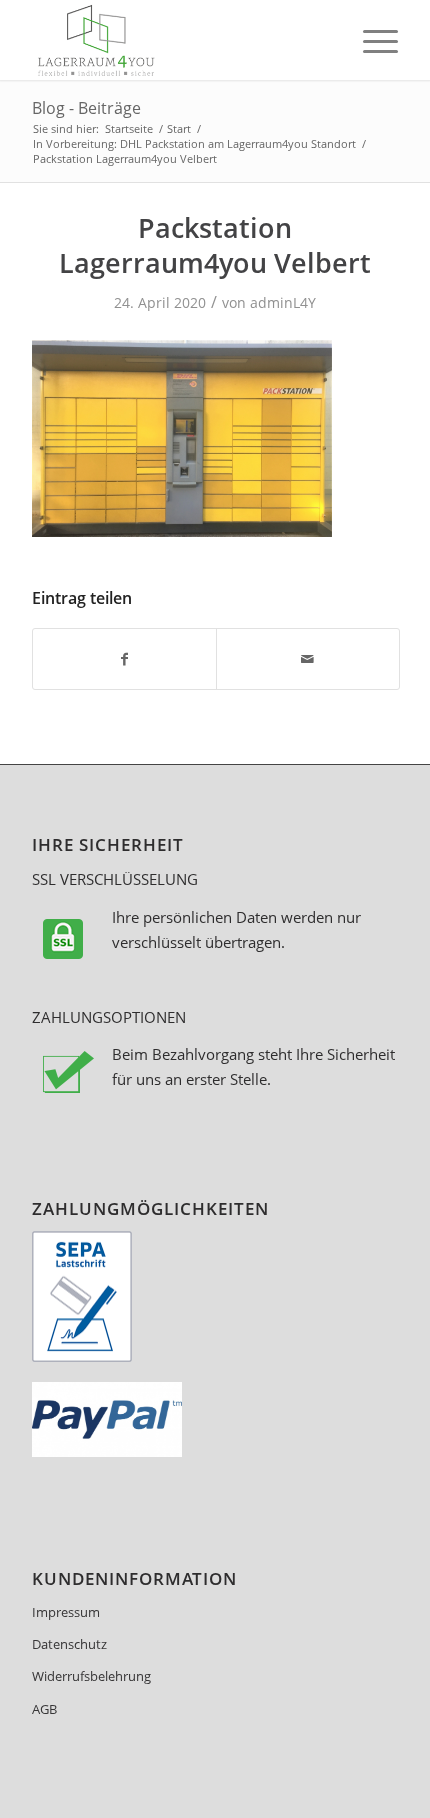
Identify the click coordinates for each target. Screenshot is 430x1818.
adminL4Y (283, 302)
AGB (44, 1709)
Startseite (129, 128)
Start (179, 128)
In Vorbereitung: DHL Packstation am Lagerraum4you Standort (194, 143)
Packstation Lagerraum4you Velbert (215, 245)
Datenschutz (69, 1644)
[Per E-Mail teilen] (308, 659)
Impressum (66, 1612)
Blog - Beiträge (86, 108)
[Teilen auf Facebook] (124, 659)
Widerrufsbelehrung (91, 1676)
